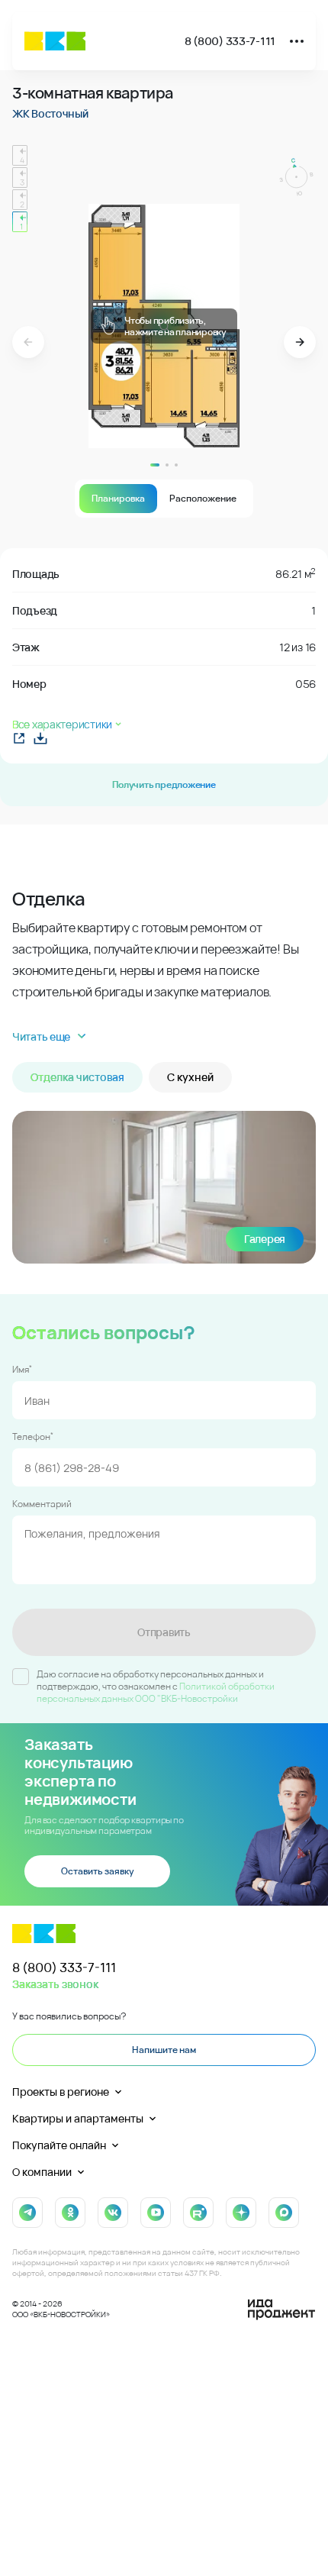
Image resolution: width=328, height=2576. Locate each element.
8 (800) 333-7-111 (230, 41)
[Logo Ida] (281, 2310)
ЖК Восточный (50, 113)
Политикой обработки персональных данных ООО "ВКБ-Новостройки (156, 1692)
